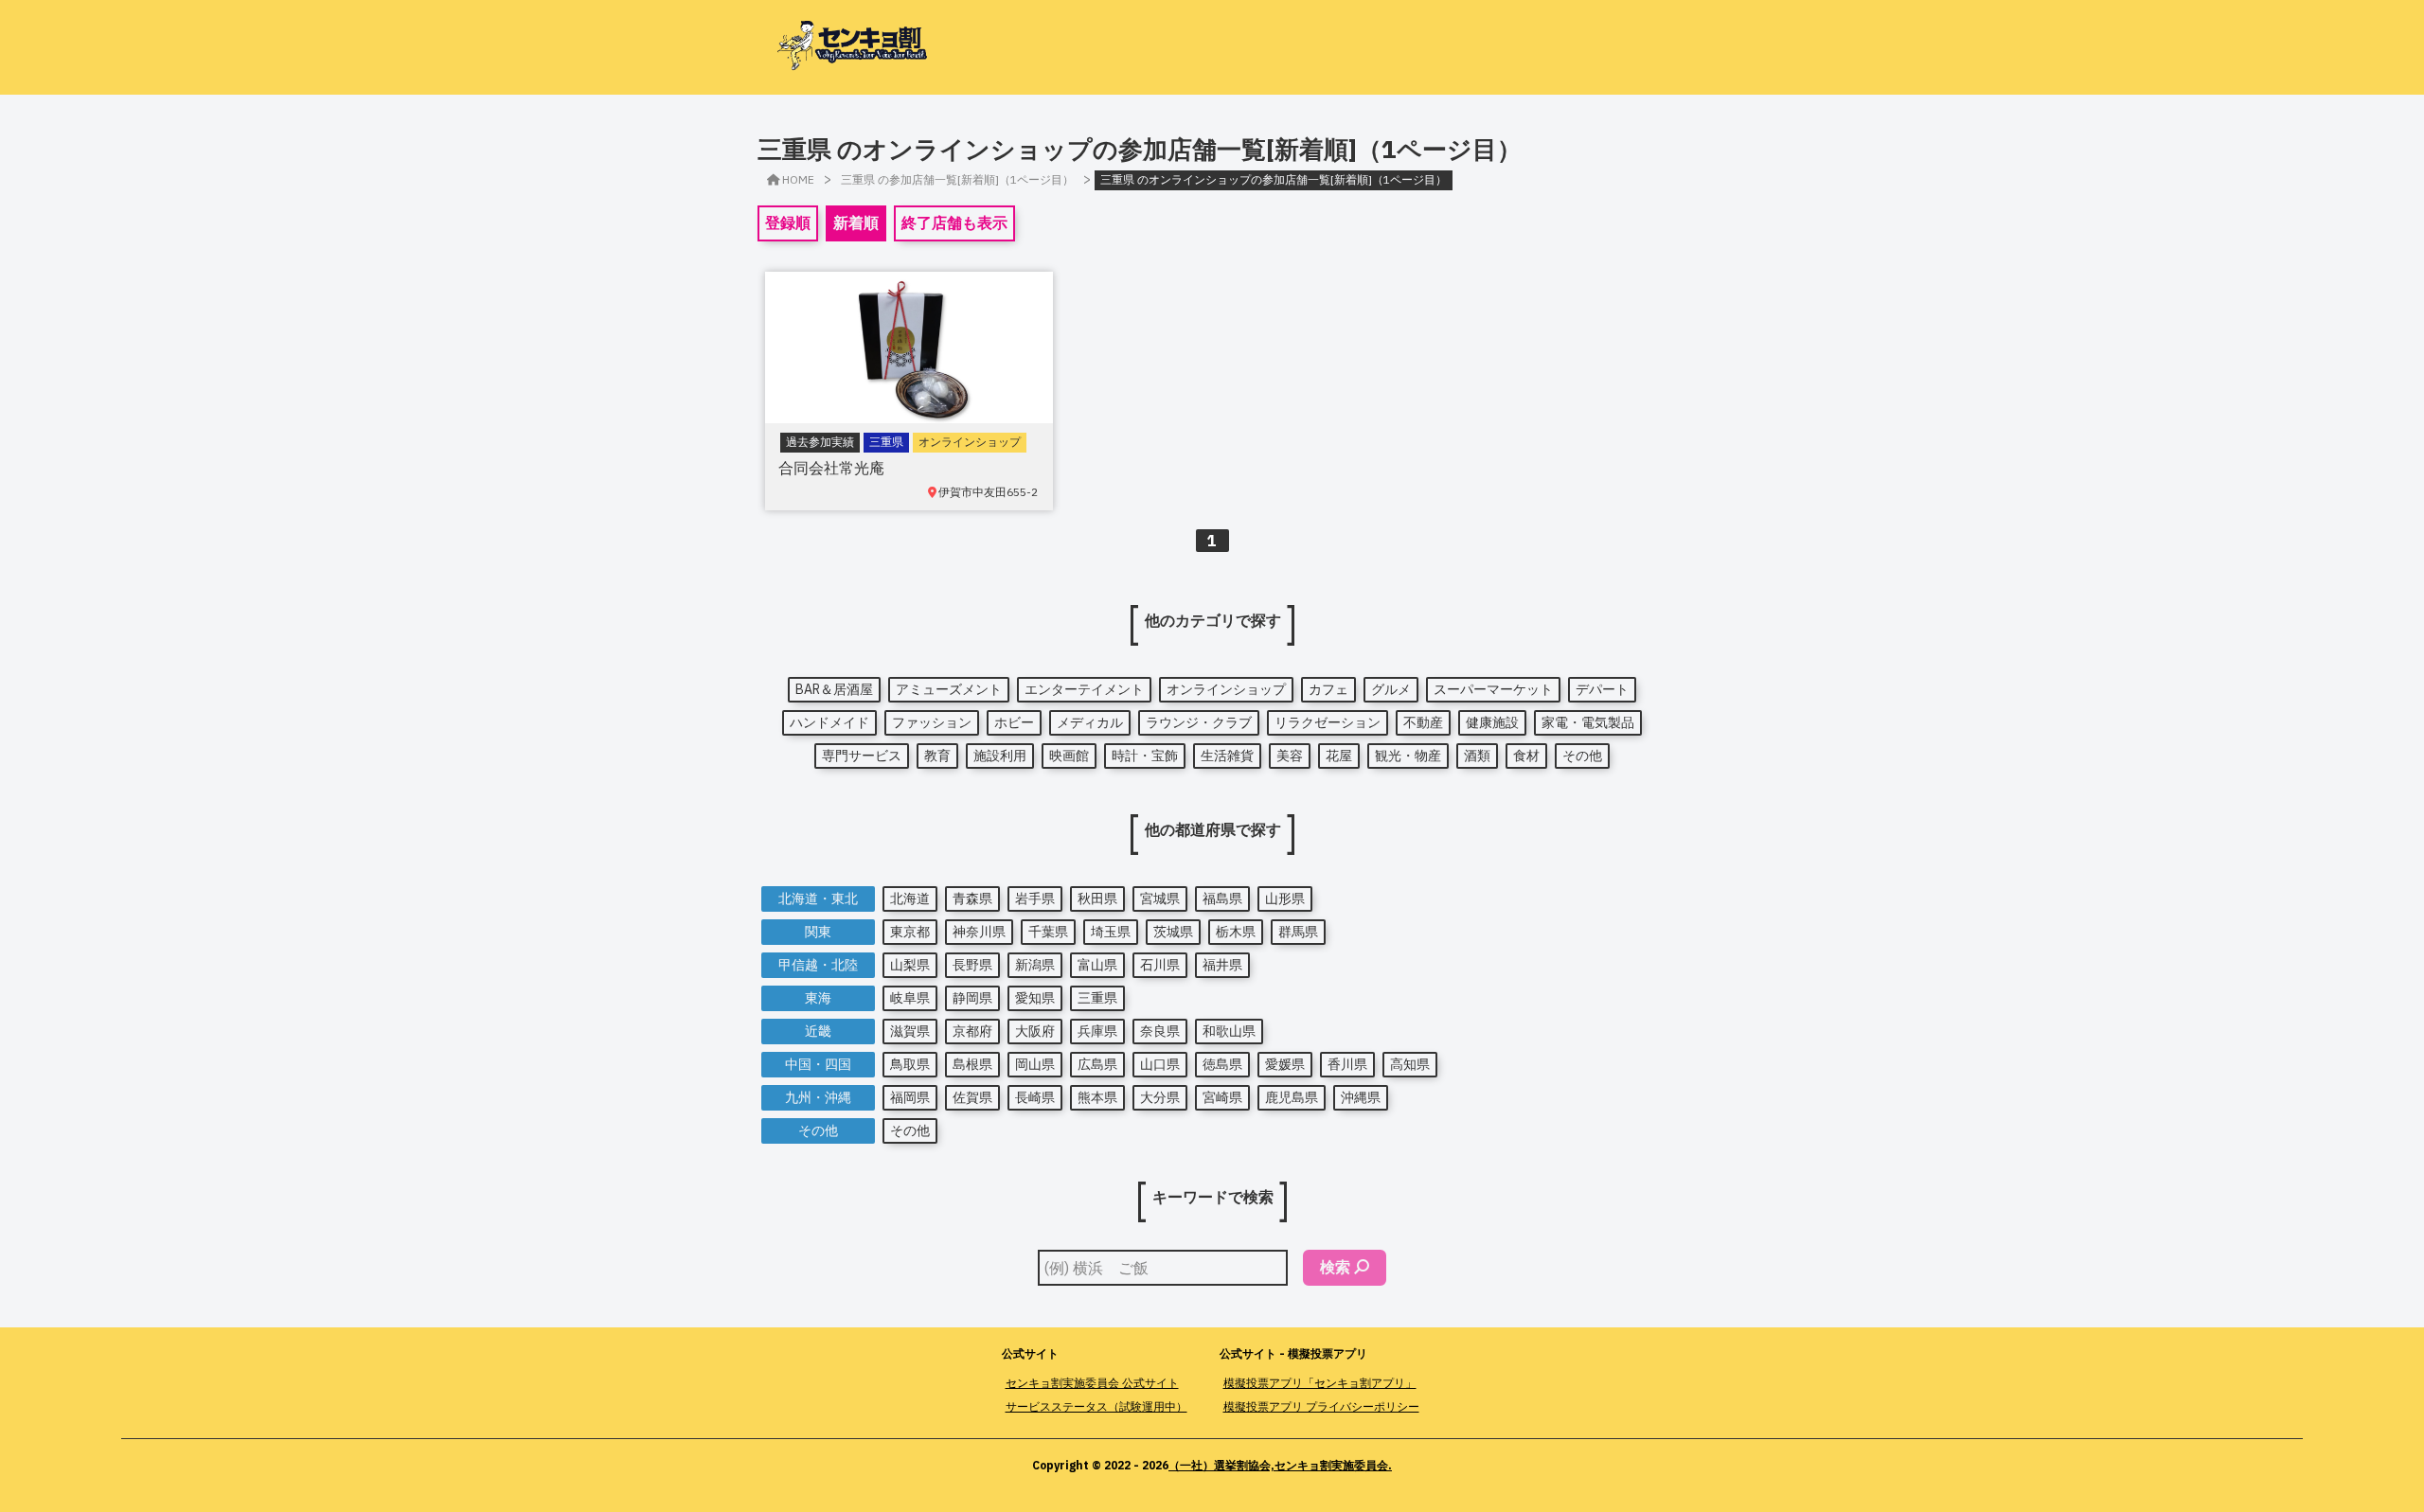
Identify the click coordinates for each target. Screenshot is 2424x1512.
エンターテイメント (1084, 689)
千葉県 (1048, 932)
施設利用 (1000, 756)
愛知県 (1035, 998)
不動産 (1423, 722)
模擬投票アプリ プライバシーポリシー (1321, 1406)
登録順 (788, 222)
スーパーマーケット (1493, 689)
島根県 (972, 1064)
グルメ (1391, 689)
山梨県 (910, 965)
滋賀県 (910, 1031)
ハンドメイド (829, 722)
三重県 (1097, 998)
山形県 (1285, 898)
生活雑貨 (1227, 756)
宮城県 (1160, 898)
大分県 (1160, 1097)
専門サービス (862, 756)
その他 (1582, 756)
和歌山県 (1229, 1031)
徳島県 (1222, 1064)
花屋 (1339, 756)
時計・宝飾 (1145, 756)
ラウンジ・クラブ (1199, 722)
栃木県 (1236, 932)
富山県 (1097, 965)
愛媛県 (1285, 1064)
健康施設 (1492, 722)
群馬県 (1298, 932)
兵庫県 (1097, 1031)
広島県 (1097, 1064)
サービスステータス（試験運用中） (1096, 1406)
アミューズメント (949, 689)
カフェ (1328, 689)
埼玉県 (1111, 932)
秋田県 (1097, 898)
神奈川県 (979, 932)
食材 (1526, 756)
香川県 (1347, 1064)
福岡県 (910, 1097)
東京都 (910, 932)
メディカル (1090, 722)
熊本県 (1097, 1097)
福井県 (1222, 965)
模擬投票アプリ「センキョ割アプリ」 (1320, 1383)
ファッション (932, 722)
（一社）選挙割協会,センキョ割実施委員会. (1280, 1465)
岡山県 (1035, 1064)
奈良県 (1160, 1031)
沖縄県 (1361, 1097)
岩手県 (1035, 898)
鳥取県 (910, 1064)
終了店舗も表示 (954, 222)
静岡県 (972, 998)
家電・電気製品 (1588, 722)
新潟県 (1035, 965)
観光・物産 (1408, 756)
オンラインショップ (1226, 689)
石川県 (1160, 965)
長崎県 (1035, 1097)
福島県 (1222, 898)
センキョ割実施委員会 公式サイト (1092, 1383)
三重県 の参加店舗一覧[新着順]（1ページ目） (957, 179)
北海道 (910, 898)
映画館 (1069, 756)
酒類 (1477, 756)
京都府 (972, 1031)
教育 (937, 756)
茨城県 (1173, 932)
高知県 (1410, 1064)
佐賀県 (972, 1097)
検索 (1335, 1267)
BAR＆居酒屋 (834, 689)
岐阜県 (910, 998)
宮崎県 (1222, 1097)
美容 (1290, 756)
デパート (1602, 689)
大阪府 (1035, 1031)
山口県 (1160, 1064)
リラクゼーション (1328, 722)
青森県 (972, 898)
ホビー (1014, 722)
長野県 (972, 965)
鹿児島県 (1292, 1097)
